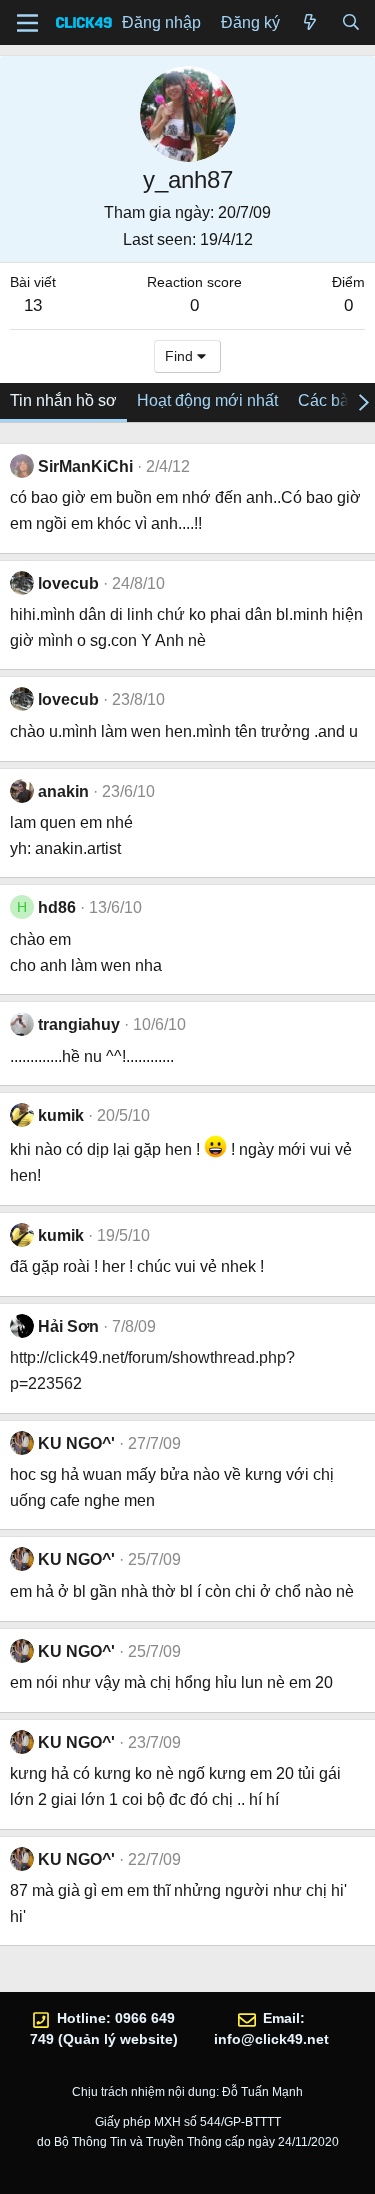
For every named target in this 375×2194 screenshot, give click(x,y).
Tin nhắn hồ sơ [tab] (63, 400)
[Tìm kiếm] (350, 23)
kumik (61, 1115)
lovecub (68, 583)
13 (33, 305)
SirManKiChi (85, 466)
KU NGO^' (76, 1443)
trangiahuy (79, 1024)
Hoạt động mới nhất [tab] (207, 400)
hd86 (57, 907)
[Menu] (27, 23)
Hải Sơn (68, 1326)
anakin (63, 791)
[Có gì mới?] (310, 23)
